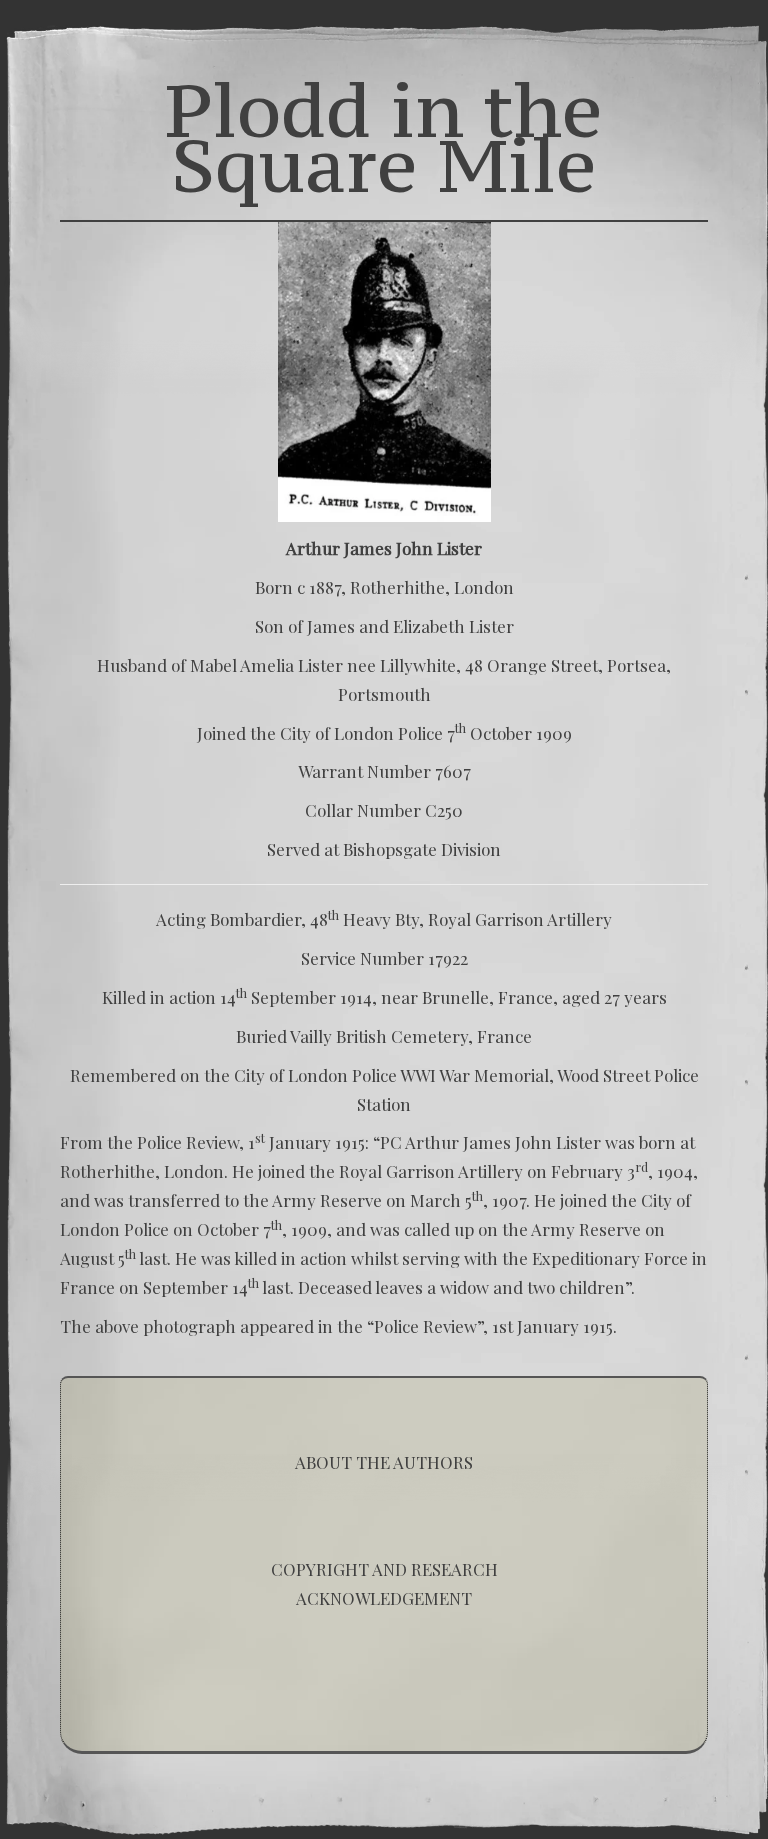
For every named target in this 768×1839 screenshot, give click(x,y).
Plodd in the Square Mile (384, 137)
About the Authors (384, 1462)
